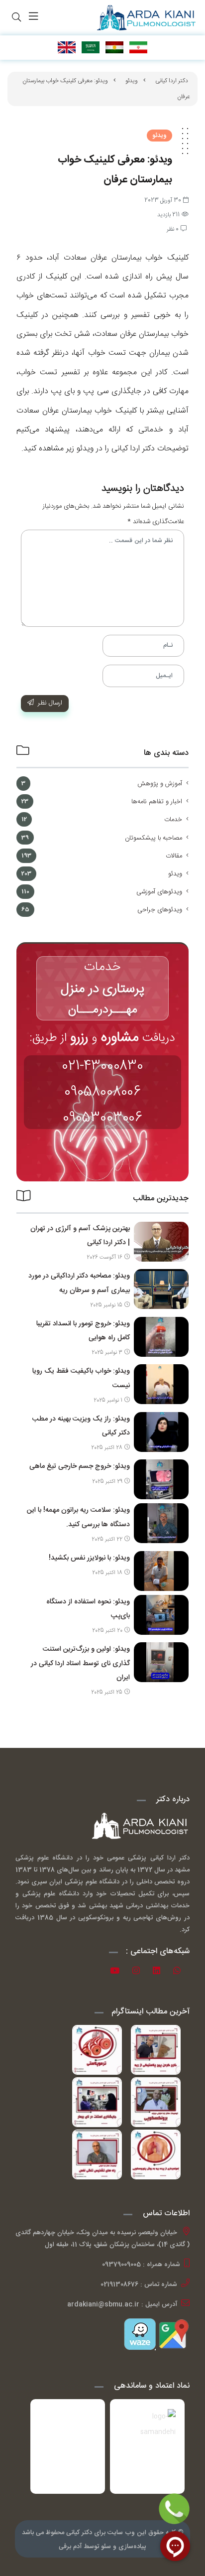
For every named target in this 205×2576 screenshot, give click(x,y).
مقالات (174, 856)
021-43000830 (102, 1066)
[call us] (174, 2509)
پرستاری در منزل (103, 989)
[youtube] (118, 1972)
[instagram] (140, 1972)
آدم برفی (70, 2547)
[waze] (140, 2334)
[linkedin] (160, 1972)
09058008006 (102, 1092)
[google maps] (173, 2334)
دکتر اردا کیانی (172, 81)
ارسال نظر (50, 703)
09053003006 (102, 1118)
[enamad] (68, 2446)
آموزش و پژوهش (160, 784)
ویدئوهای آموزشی (159, 892)
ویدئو (132, 81)
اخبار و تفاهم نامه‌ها (157, 802)
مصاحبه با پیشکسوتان (154, 838)
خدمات (173, 820)
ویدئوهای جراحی (160, 910)
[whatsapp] (180, 1972)
